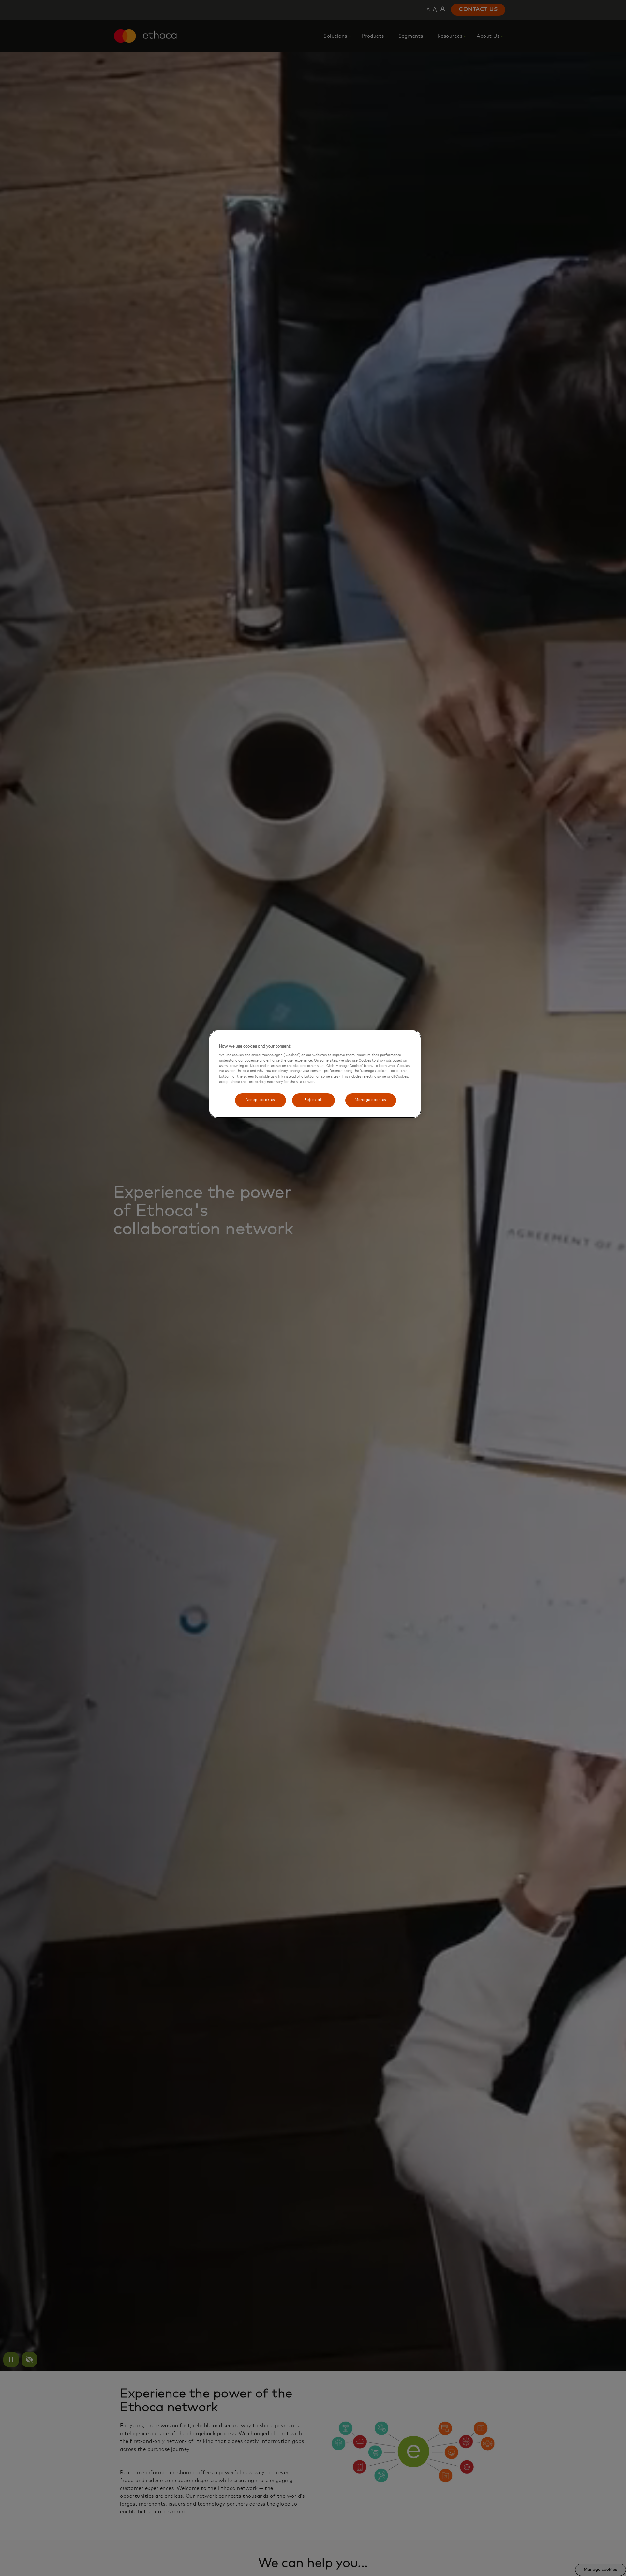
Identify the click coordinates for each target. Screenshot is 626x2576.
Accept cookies (260, 1100)
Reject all (313, 1100)
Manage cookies (371, 1100)
